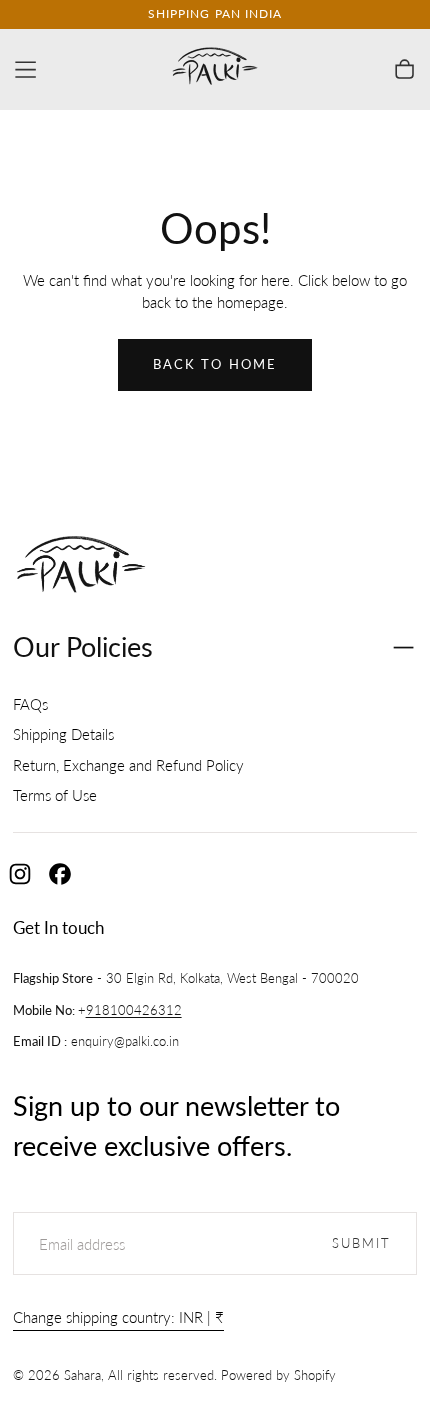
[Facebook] (60, 874)
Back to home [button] (215, 364)
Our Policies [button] (83, 646)
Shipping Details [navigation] (63, 734)
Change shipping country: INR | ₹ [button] (118, 1317)
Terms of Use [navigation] (55, 795)
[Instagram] (20, 874)
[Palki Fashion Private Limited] (81, 568)
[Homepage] (215, 69)
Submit (362, 1243)
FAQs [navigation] (30, 704)
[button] (25, 69)
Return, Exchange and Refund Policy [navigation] (128, 765)
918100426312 (134, 1010)
